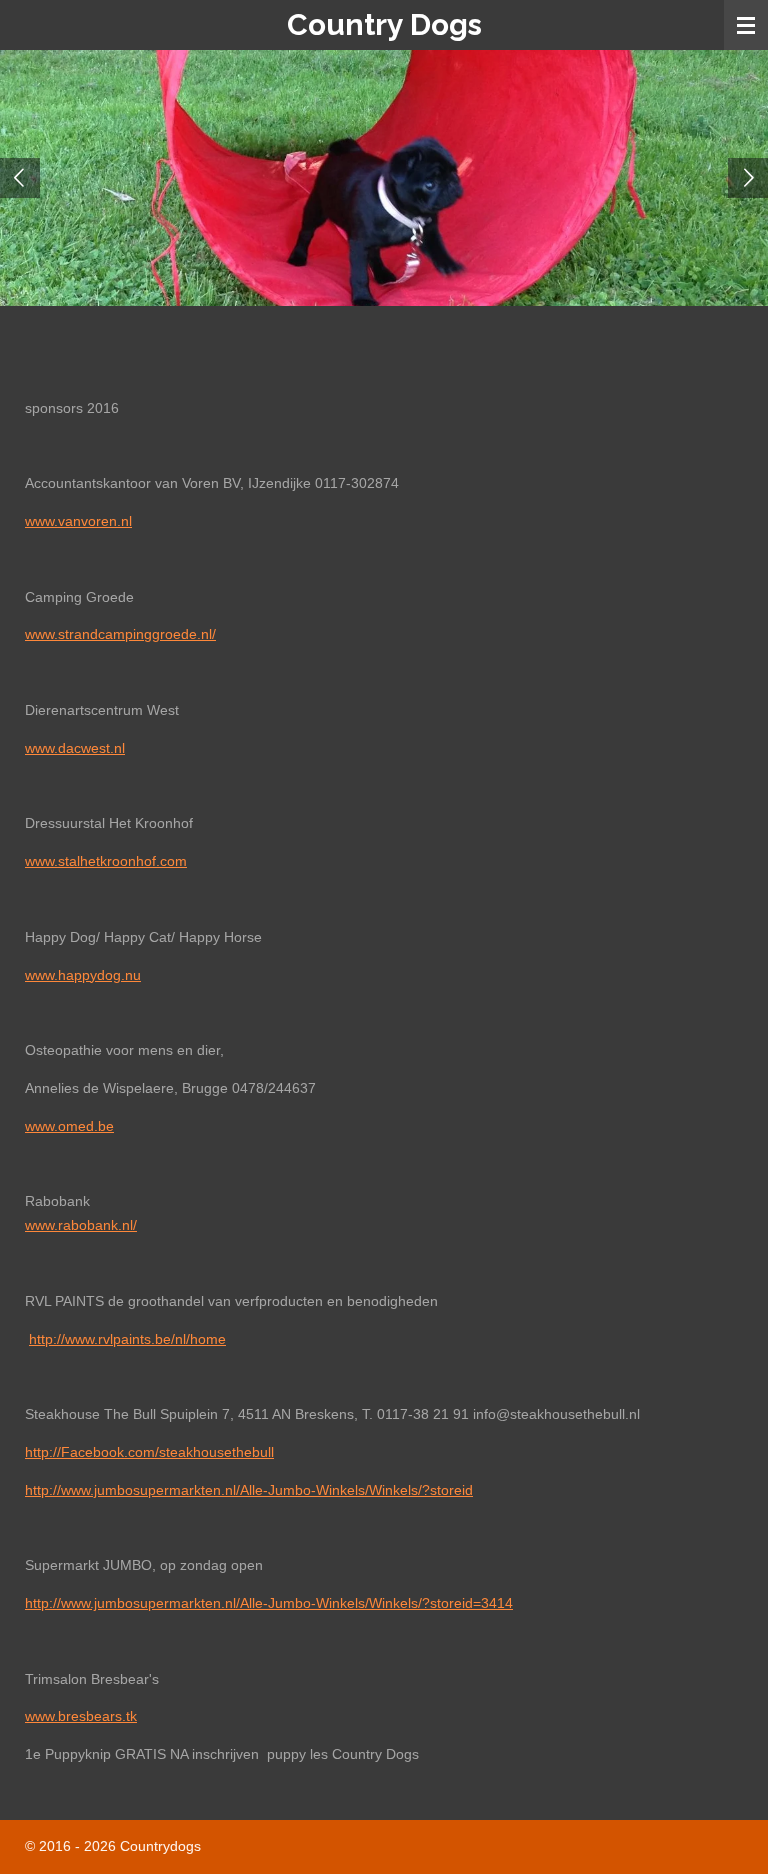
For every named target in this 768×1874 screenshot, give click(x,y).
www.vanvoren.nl (78, 521)
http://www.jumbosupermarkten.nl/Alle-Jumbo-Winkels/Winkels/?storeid (249, 1490)
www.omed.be (69, 1126)
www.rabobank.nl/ (81, 1225)
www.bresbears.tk (81, 1716)
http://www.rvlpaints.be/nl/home (127, 1339)
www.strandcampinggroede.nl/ (120, 634)
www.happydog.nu (83, 975)
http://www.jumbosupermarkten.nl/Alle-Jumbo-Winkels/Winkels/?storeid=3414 (269, 1603)
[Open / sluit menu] (746, 25)
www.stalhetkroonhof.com (106, 861)
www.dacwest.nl (75, 748)
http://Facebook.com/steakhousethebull (149, 1452)
